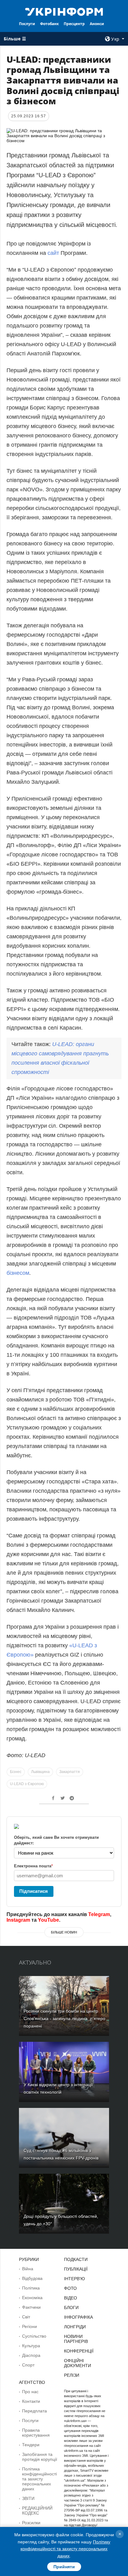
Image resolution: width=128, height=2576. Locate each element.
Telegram (99, 1914)
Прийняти (64, 2567)
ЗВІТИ (28, 2498)
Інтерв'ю (74, 2279)
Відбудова (32, 2278)
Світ (26, 2317)
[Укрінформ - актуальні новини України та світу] (64, 11)
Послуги (27, 24)
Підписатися (34, 1891)
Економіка (32, 2298)
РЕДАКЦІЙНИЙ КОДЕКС (37, 2511)
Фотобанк (49, 24)
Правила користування (36, 2433)
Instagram (18, 1920)
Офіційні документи (78, 2363)
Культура (31, 2346)
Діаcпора (31, 2355)
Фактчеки (31, 2307)
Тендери (31, 2445)
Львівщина (40, 1772)
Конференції (79, 2351)
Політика (31, 2288)
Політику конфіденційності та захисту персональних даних (65, 2549)
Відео (71, 2298)
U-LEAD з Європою (27, 1784)
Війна (28, 2269)
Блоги (71, 2308)
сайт (54, 253)
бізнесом (18, 1273)
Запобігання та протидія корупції (40, 2457)
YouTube (48, 1920)
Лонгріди (75, 2327)
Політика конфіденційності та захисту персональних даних (39, 2479)
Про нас (30, 2392)
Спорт (28, 2365)
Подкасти (76, 2259)
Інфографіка (78, 2317)
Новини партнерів (76, 2339)
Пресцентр (74, 24)
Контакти (31, 2401)
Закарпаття (70, 1772)
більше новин (64, 1932)
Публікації (76, 2269)
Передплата (34, 2411)
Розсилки (31, 2523)
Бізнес (16, 1772)
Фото (70, 2288)
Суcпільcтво (34, 2336)
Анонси (97, 24)
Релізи (72, 2375)
